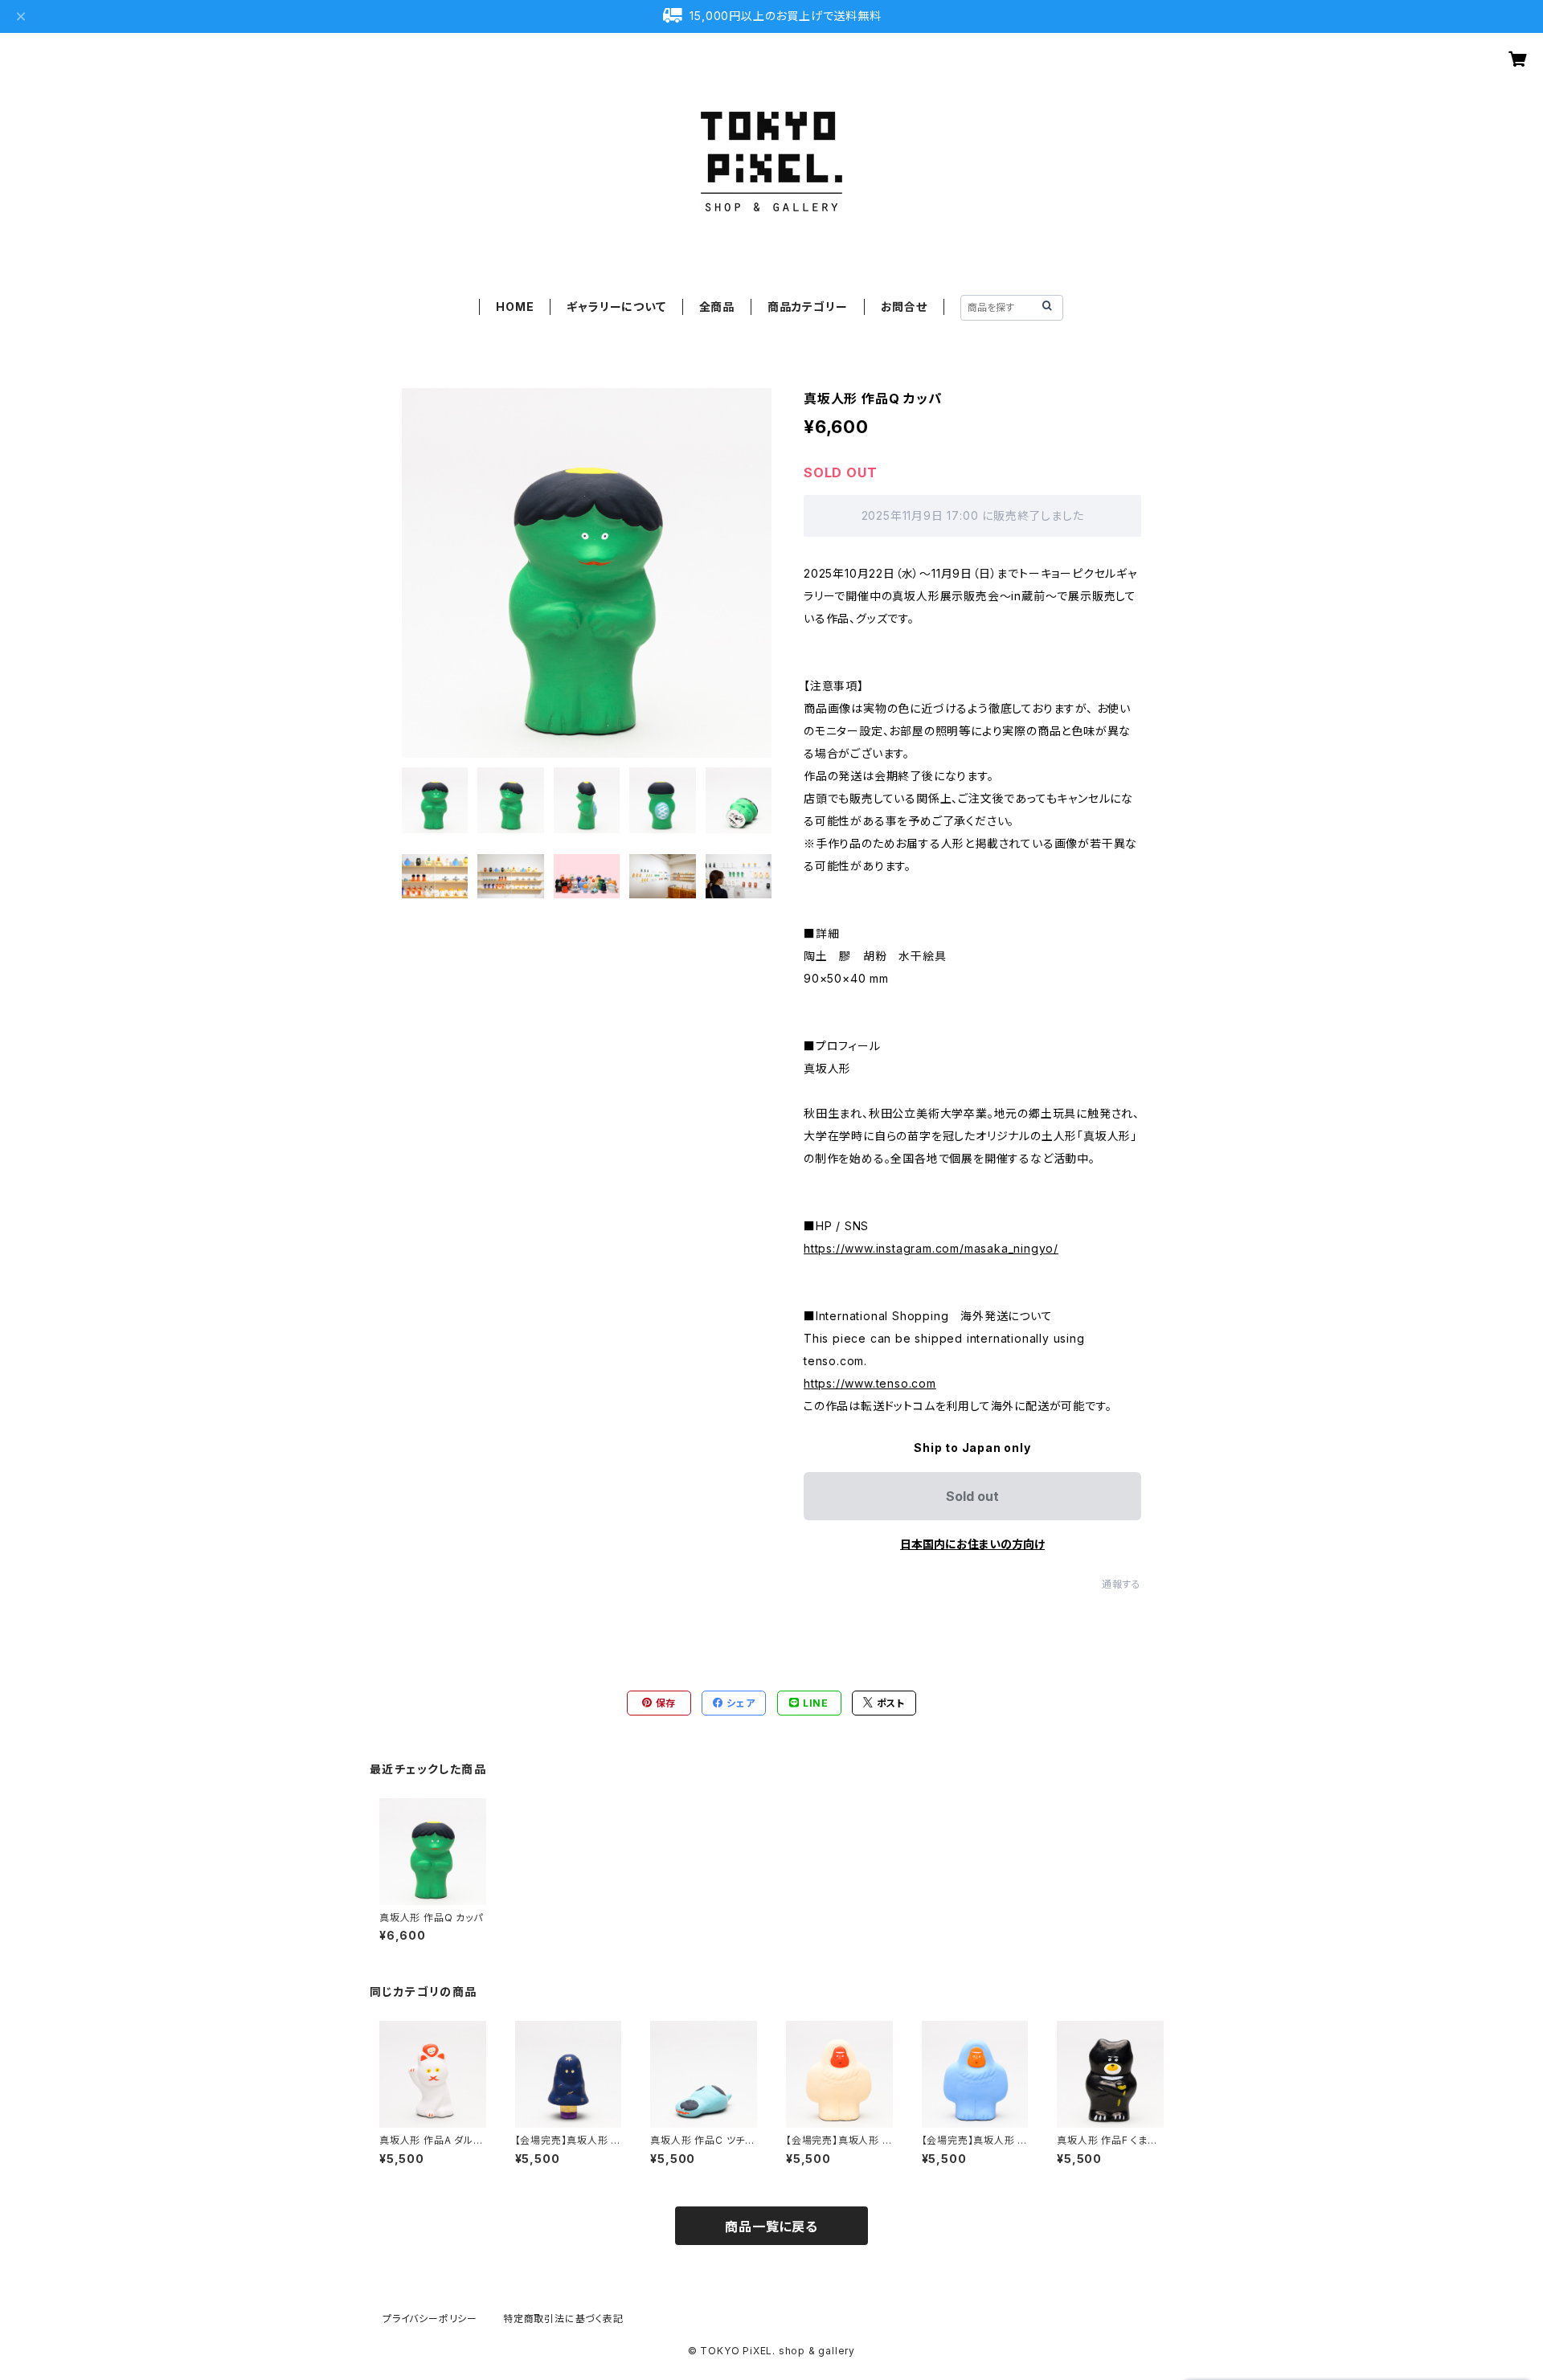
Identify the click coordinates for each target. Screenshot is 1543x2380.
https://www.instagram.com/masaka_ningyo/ (931, 1248)
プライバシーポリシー (430, 2319)
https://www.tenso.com (870, 1383)
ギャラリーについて (616, 307)
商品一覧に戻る (771, 2227)
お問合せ (904, 307)
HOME (515, 307)
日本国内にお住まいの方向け (972, 1544)
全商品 (717, 307)
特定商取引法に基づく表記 (563, 2319)
